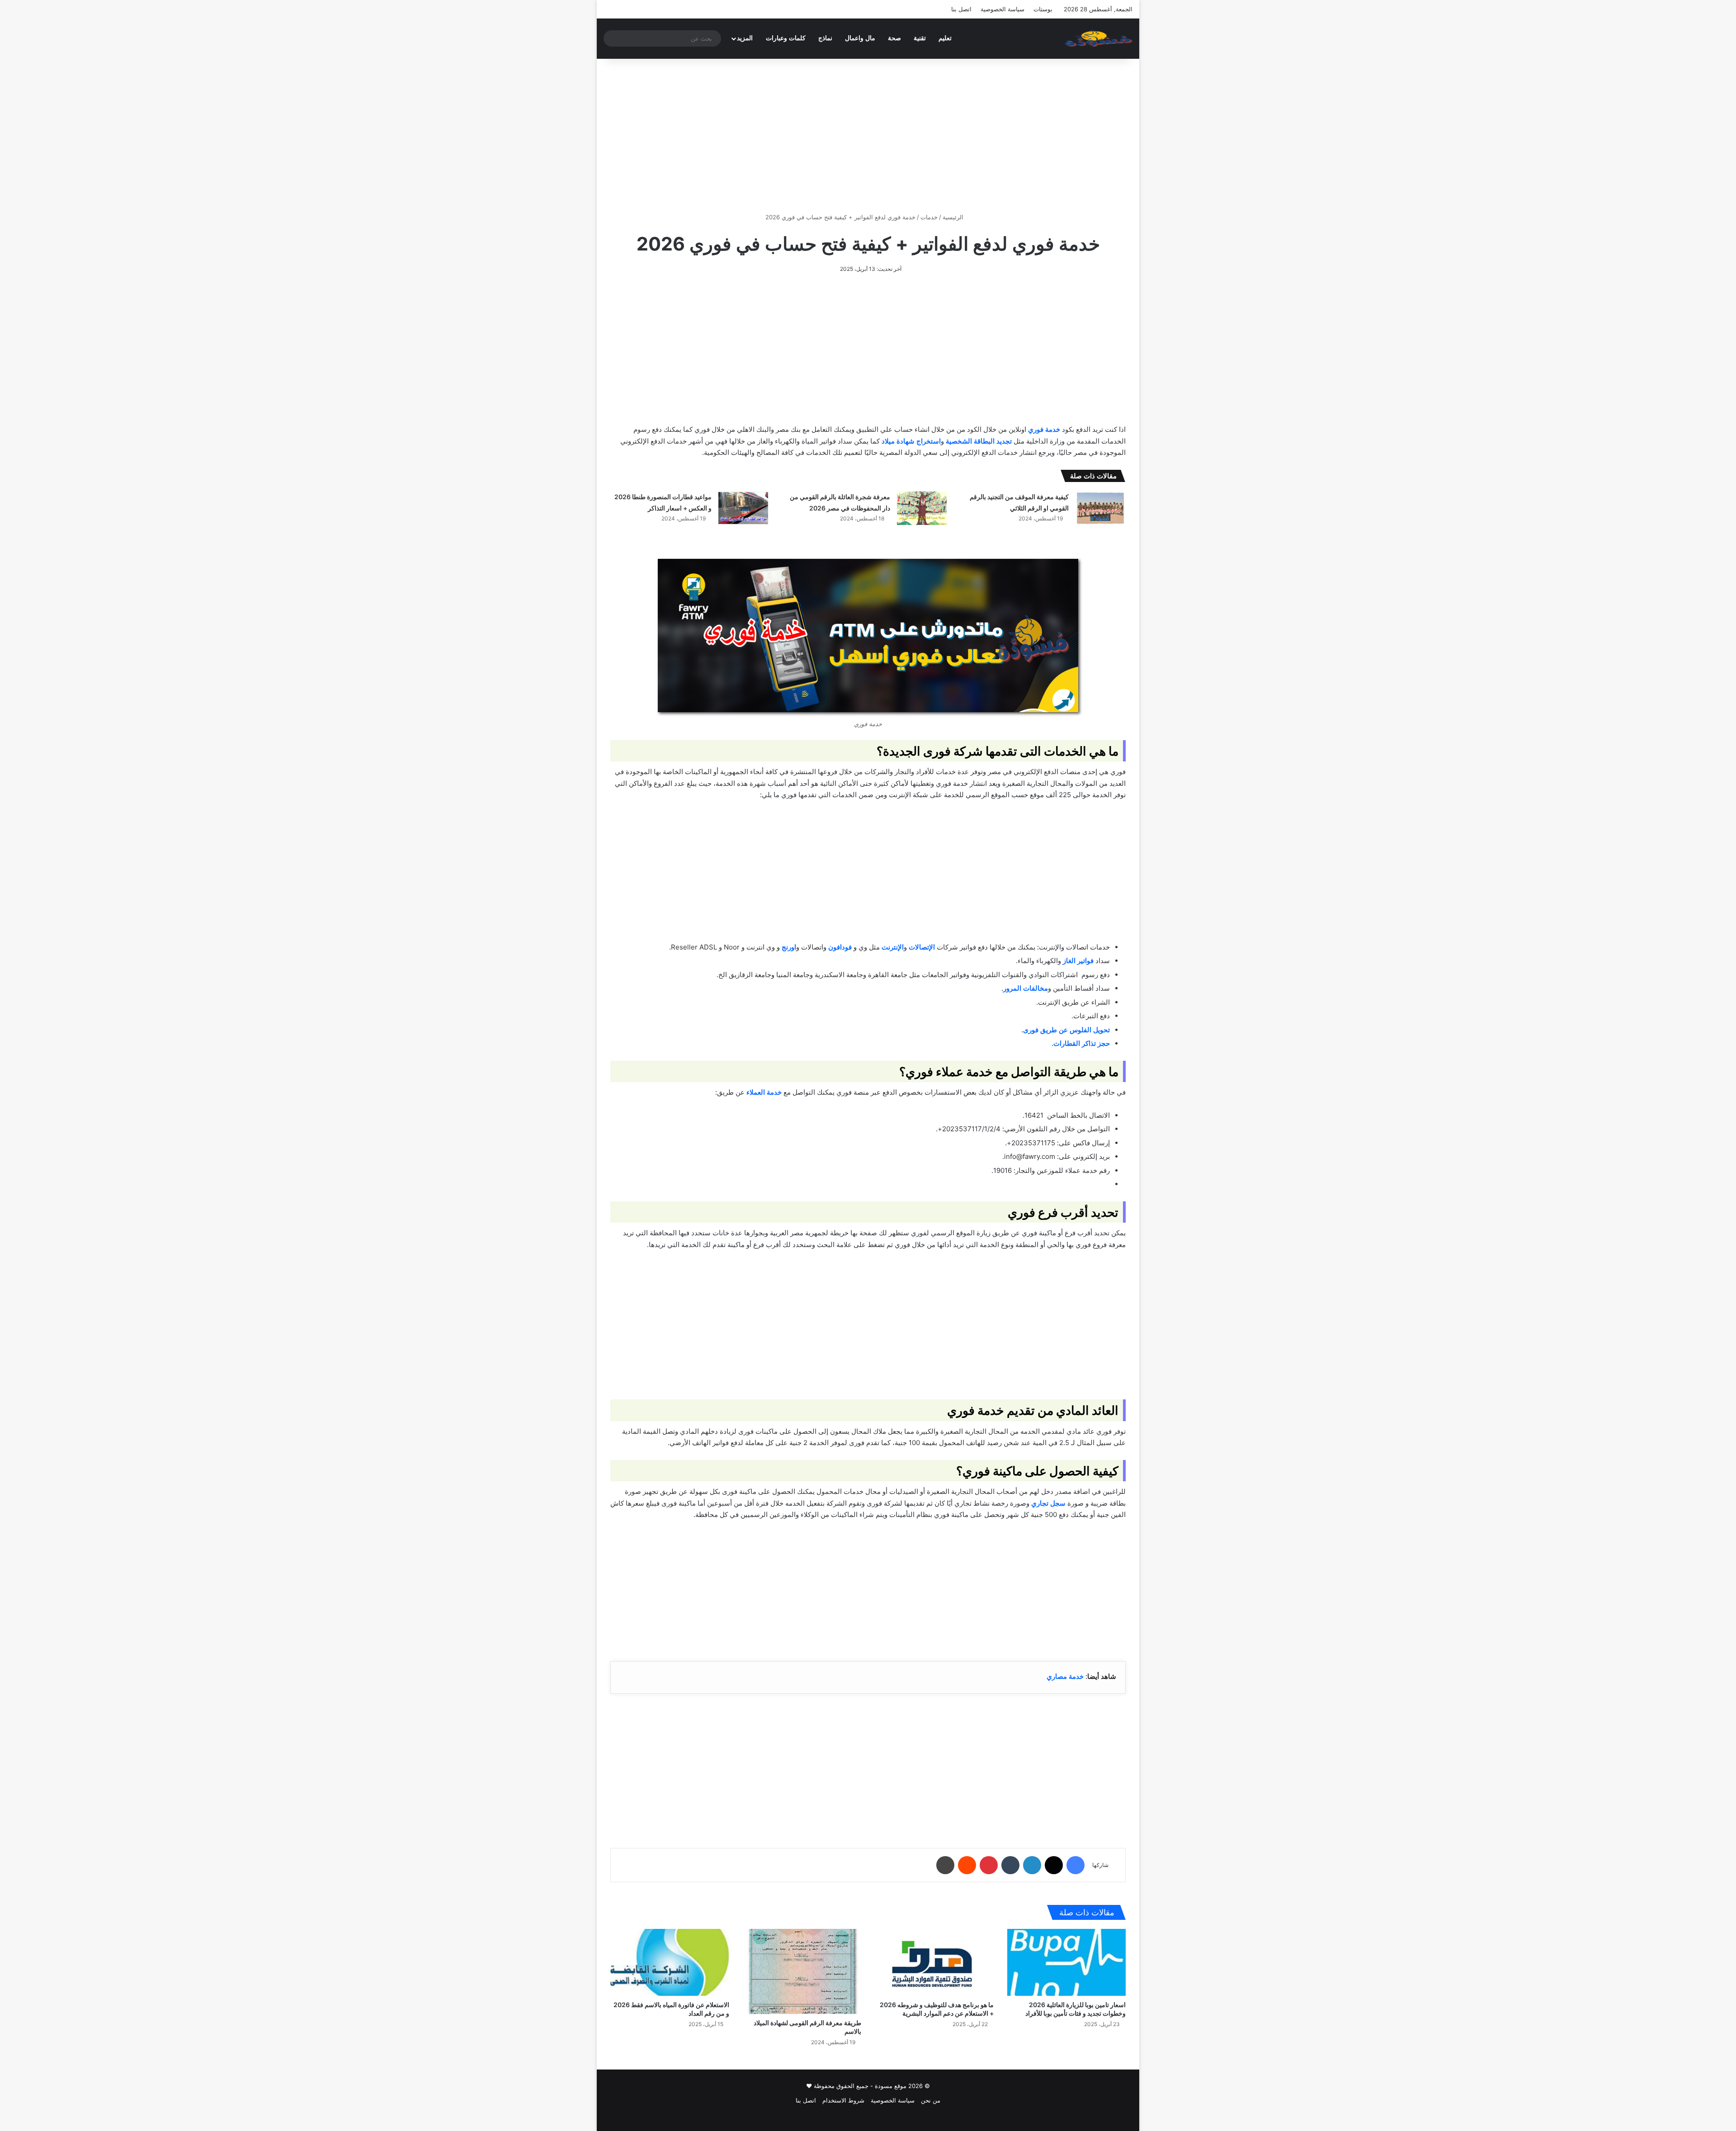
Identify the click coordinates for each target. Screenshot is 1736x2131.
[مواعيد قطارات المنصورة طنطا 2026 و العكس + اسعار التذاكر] (743, 508)
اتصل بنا (961, 9)
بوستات (1043, 9)
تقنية (920, 38)
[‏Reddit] (967, 1865)
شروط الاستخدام (843, 2100)
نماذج (825, 38)
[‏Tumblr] (1010, 1865)
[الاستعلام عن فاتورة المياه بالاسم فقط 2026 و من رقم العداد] (670, 1962)
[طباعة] (945, 1865)
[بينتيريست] (989, 1865)
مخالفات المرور (1026, 988)
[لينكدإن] (1032, 1865)
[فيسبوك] (1076, 1865)
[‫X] (1054, 1865)
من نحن (931, 2100)
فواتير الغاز (1078, 961)
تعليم (945, 38)
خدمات (929, 217)
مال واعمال (860, 38)
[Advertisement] (868, 136)
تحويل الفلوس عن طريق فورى (1066, 1030)
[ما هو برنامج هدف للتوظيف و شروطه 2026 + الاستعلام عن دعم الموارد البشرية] (934, 1962)
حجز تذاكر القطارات (1082, 1043)
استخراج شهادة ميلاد (911, 441)
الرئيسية (954, 217)
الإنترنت (893, 947)
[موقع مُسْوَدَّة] (1099, 38)
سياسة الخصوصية (1002, 9)
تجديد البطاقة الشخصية (979, 441)
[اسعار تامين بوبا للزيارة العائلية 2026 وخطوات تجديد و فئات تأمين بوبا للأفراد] (1067, 1962)
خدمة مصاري (1065, 1676)
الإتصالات (922, 947)
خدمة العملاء (764, 1092)
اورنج (789, 947)
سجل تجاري (1048, 1503)
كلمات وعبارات (786, 38)
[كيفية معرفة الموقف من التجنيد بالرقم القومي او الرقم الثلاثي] (1100, 508)
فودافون (840, 947)
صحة (894, 38)
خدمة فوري (1044, 429)
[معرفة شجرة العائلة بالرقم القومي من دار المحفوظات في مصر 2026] (922, 508)
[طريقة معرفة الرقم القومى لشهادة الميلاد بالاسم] (802, 1971)
